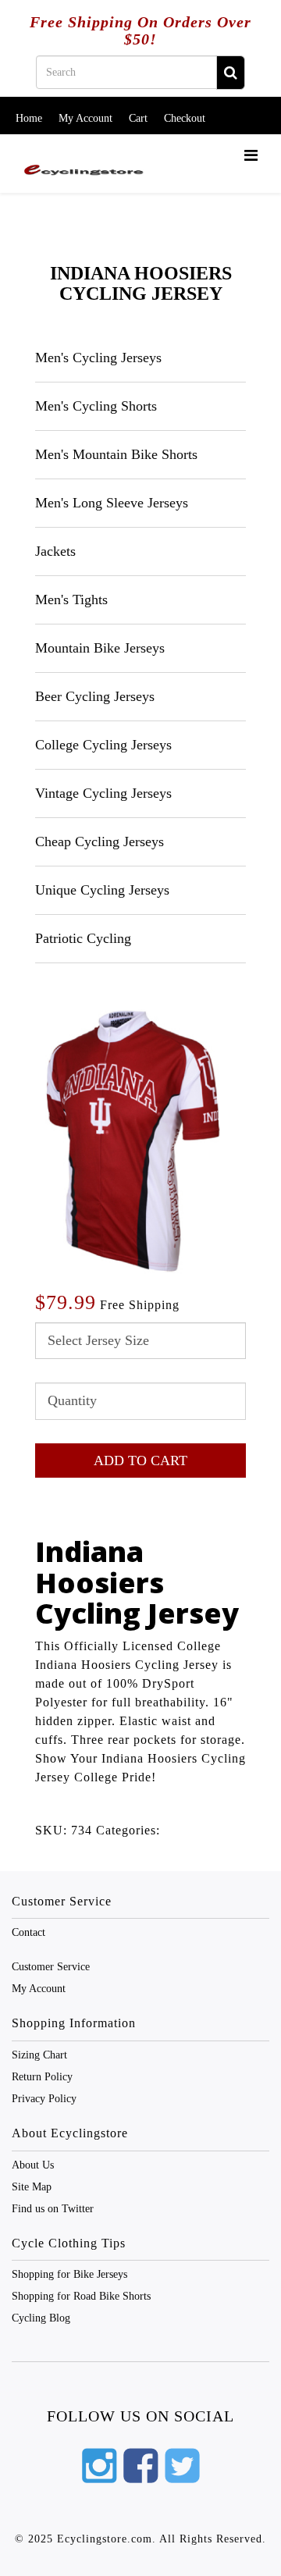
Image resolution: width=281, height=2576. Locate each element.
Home (29, 118)
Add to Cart (140, 1461)
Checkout (185, 118)
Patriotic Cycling (83, 938)
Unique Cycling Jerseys (102, 890)
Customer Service (51, 1967)
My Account (85, 118)
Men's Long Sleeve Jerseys (112, 503)
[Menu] (251, 156)
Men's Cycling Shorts (96, 406)
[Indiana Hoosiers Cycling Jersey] (133, 1139)
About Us (33, 2165)
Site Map (32, 2187)
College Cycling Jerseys (103, 745)
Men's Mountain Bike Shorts (116, 454)
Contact (28, 1932)
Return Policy (42, 2077)
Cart (138, 118)
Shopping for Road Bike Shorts (81, 2296)
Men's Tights (71, 600)
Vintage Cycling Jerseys (103, 793)
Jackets (55, 551)
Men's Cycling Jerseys (98, 358)
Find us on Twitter (53, 2209)
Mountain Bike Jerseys (100, 648)
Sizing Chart (39, 2055)
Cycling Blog (41, 2318)
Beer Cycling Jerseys (95, 696)
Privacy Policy (44, 2099)
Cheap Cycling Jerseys (100, 841)
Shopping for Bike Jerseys (69, 2274)
